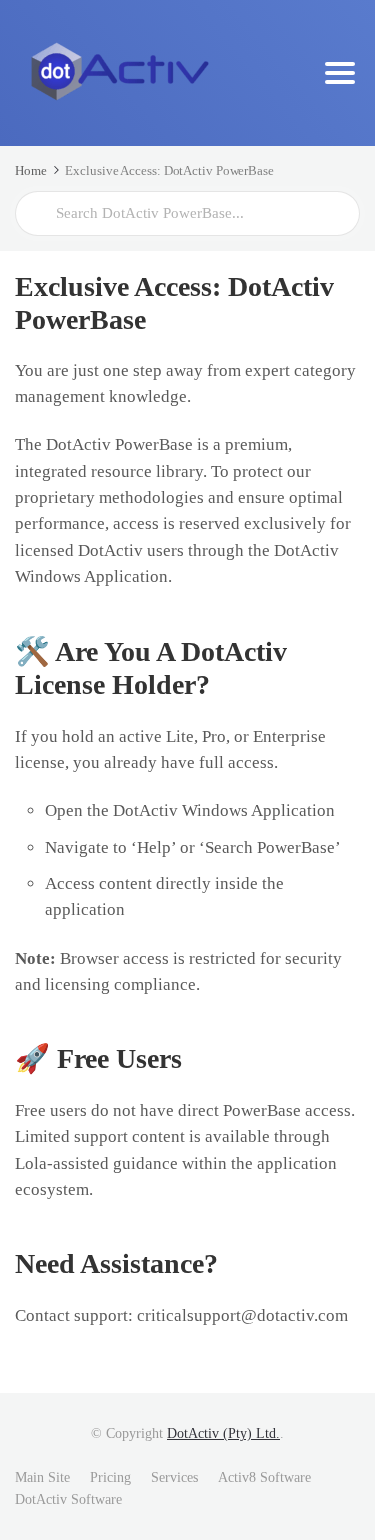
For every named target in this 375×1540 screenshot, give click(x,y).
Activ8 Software (264, 1477)
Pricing (110, 1477)
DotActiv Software (68, 1499)
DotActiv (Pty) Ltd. (223, 1433)
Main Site (42, 1477)
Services (174, 1477)
